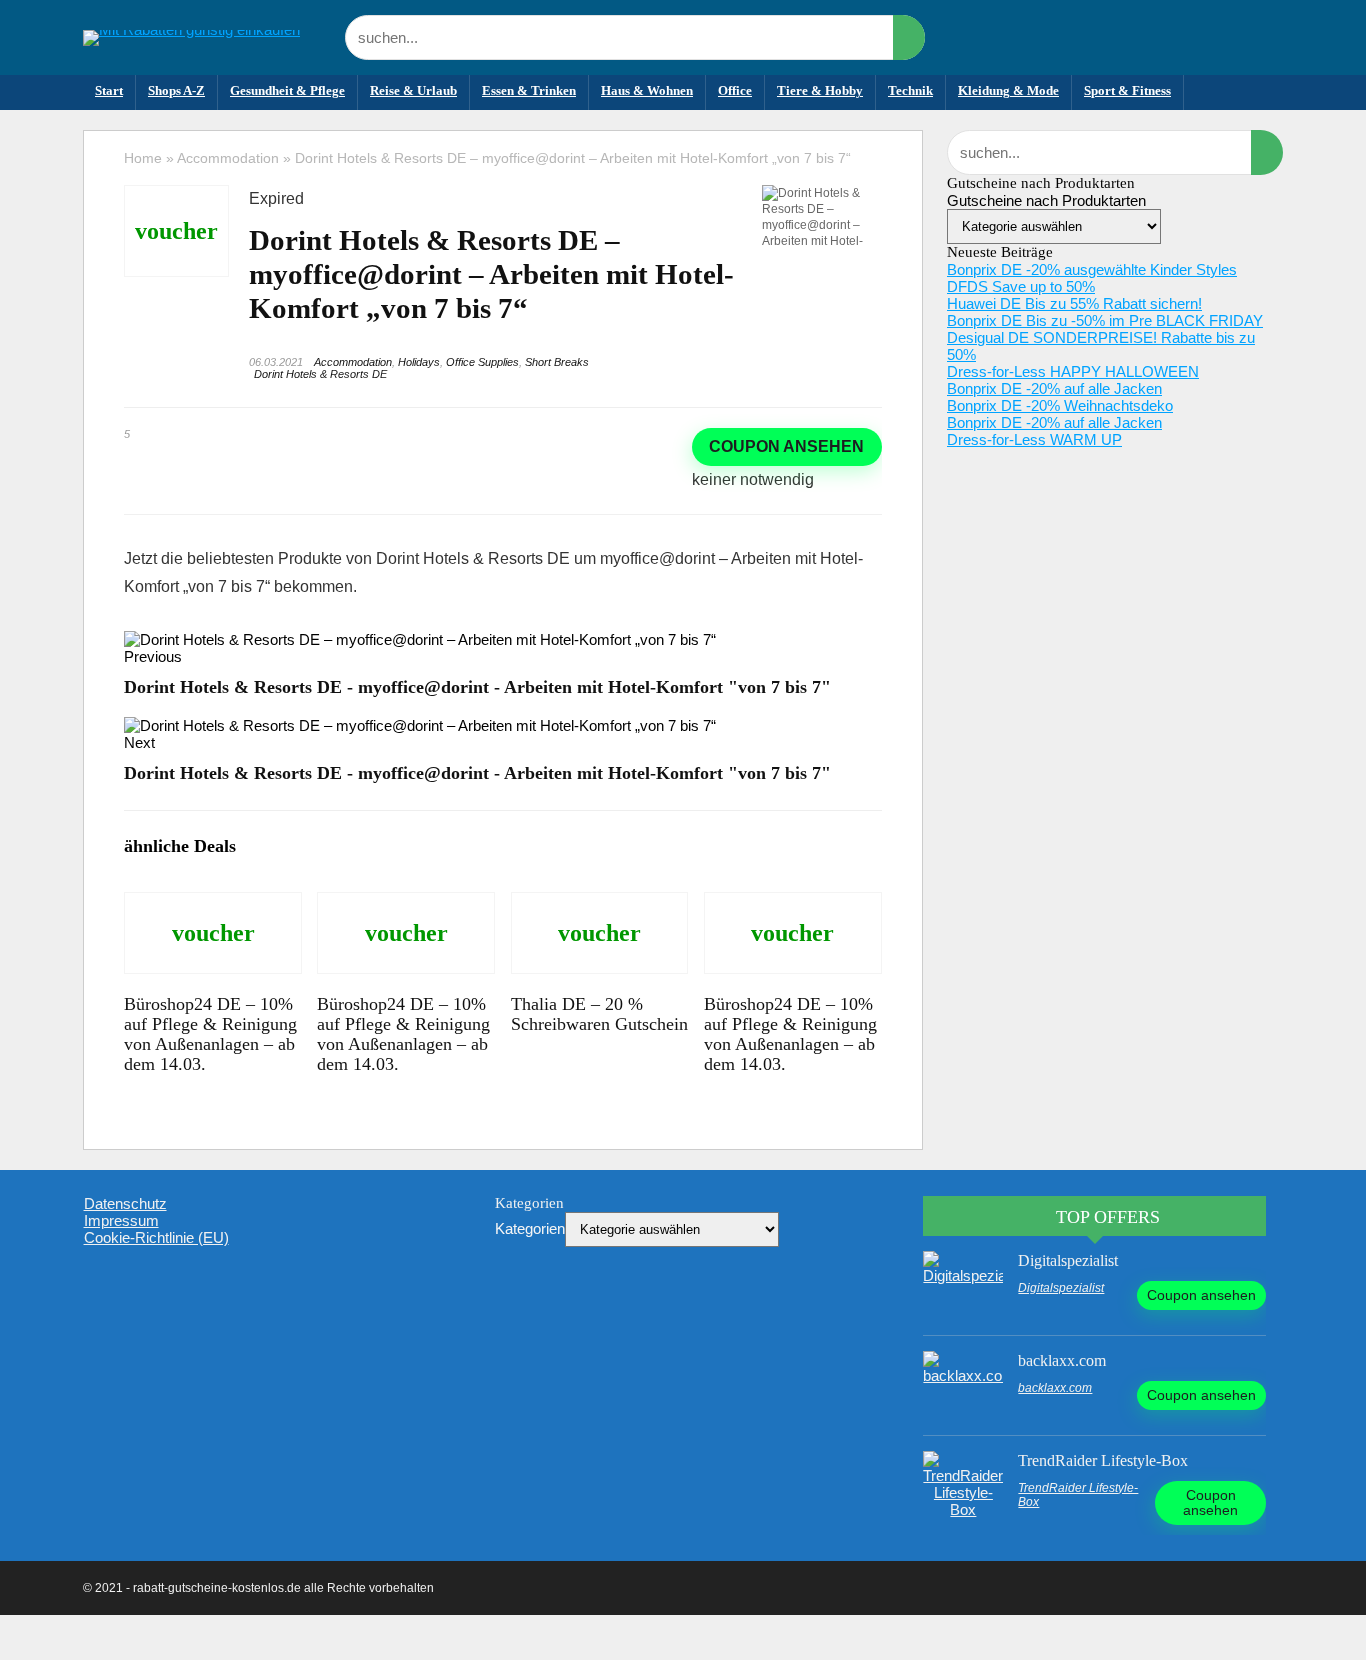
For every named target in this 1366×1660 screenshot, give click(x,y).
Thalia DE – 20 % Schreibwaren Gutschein (599, 1014)
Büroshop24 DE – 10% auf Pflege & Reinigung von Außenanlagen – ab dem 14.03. (210, 1034)
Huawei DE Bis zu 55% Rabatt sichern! (1074, 303)
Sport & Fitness (1127, 90)
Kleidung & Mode (1008, 90)
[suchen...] (909, 37)
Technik (910, 90)
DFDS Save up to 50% (1021, 286)
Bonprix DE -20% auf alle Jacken (1054, 388)
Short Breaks (557, 362)
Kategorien (530, 1228)
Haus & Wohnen (647, 90)
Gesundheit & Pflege (287, 90)
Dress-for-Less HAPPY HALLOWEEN (1073, 371)
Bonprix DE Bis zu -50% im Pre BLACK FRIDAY (1105, 320)
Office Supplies (482, 362)
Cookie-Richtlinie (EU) (156, 1237)
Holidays (419, 362)
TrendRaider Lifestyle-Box (1103, 1460)
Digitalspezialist (1068, 1260)
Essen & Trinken (529, 90)
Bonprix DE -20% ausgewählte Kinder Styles (1092, 269)
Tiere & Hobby (820, 90)
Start (109, 90)
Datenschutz (125, 1203)
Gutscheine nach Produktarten (1046, 200)
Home (143, 158)
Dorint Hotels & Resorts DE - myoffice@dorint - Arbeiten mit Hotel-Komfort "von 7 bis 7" (477, 687)
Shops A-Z (176, 90)
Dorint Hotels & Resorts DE (320, 374)
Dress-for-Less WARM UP (1034, 439)
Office (735, 90)
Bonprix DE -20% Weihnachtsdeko (1060, 405)
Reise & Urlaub (413, 90)
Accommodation (228, 158)
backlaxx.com (1062, 1360)
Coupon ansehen (786, 446)
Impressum (121, 1220)
